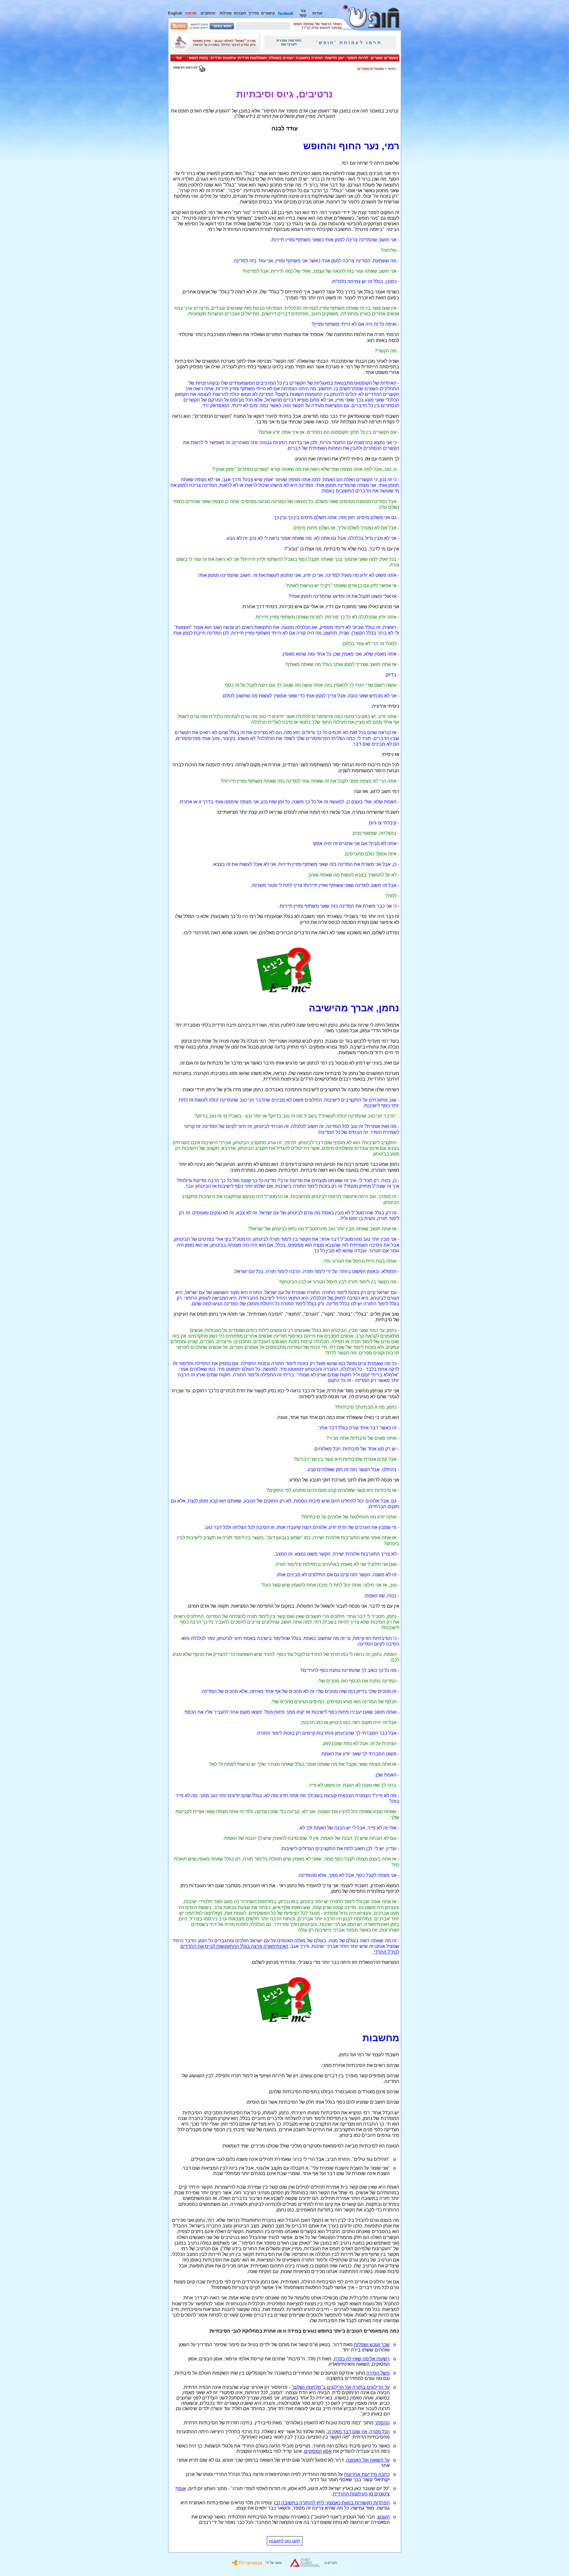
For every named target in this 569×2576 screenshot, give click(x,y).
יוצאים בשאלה (281, 58)
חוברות (240, 13)
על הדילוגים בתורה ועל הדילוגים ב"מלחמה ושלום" (341, 2387)
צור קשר (303, 13)
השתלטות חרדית (252, 58)
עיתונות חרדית (223, 58)
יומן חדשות (335, 58)
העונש (384, 2517)
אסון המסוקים (318, 2451)
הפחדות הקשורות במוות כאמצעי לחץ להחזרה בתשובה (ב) (332, 2503)
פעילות (226, 13)
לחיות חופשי (357, 58)
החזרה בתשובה (309, 58)
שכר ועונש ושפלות (372, 2345)
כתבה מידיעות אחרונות (367, 2474)
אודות (317, 13)
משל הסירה (378, 2373)
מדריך (254, 13)
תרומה (191, 13)
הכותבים (208, 13)
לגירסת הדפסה (186, 68)
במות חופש (198, 58)
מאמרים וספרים (384, 58)
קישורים (268, 13)
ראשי (392, 69)
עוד (179, 58)
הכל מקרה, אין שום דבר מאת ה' (358, 2432)
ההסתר (382, 2423)
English (175, 13)
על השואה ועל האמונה (368, 2460)
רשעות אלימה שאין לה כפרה (362, 2359)
